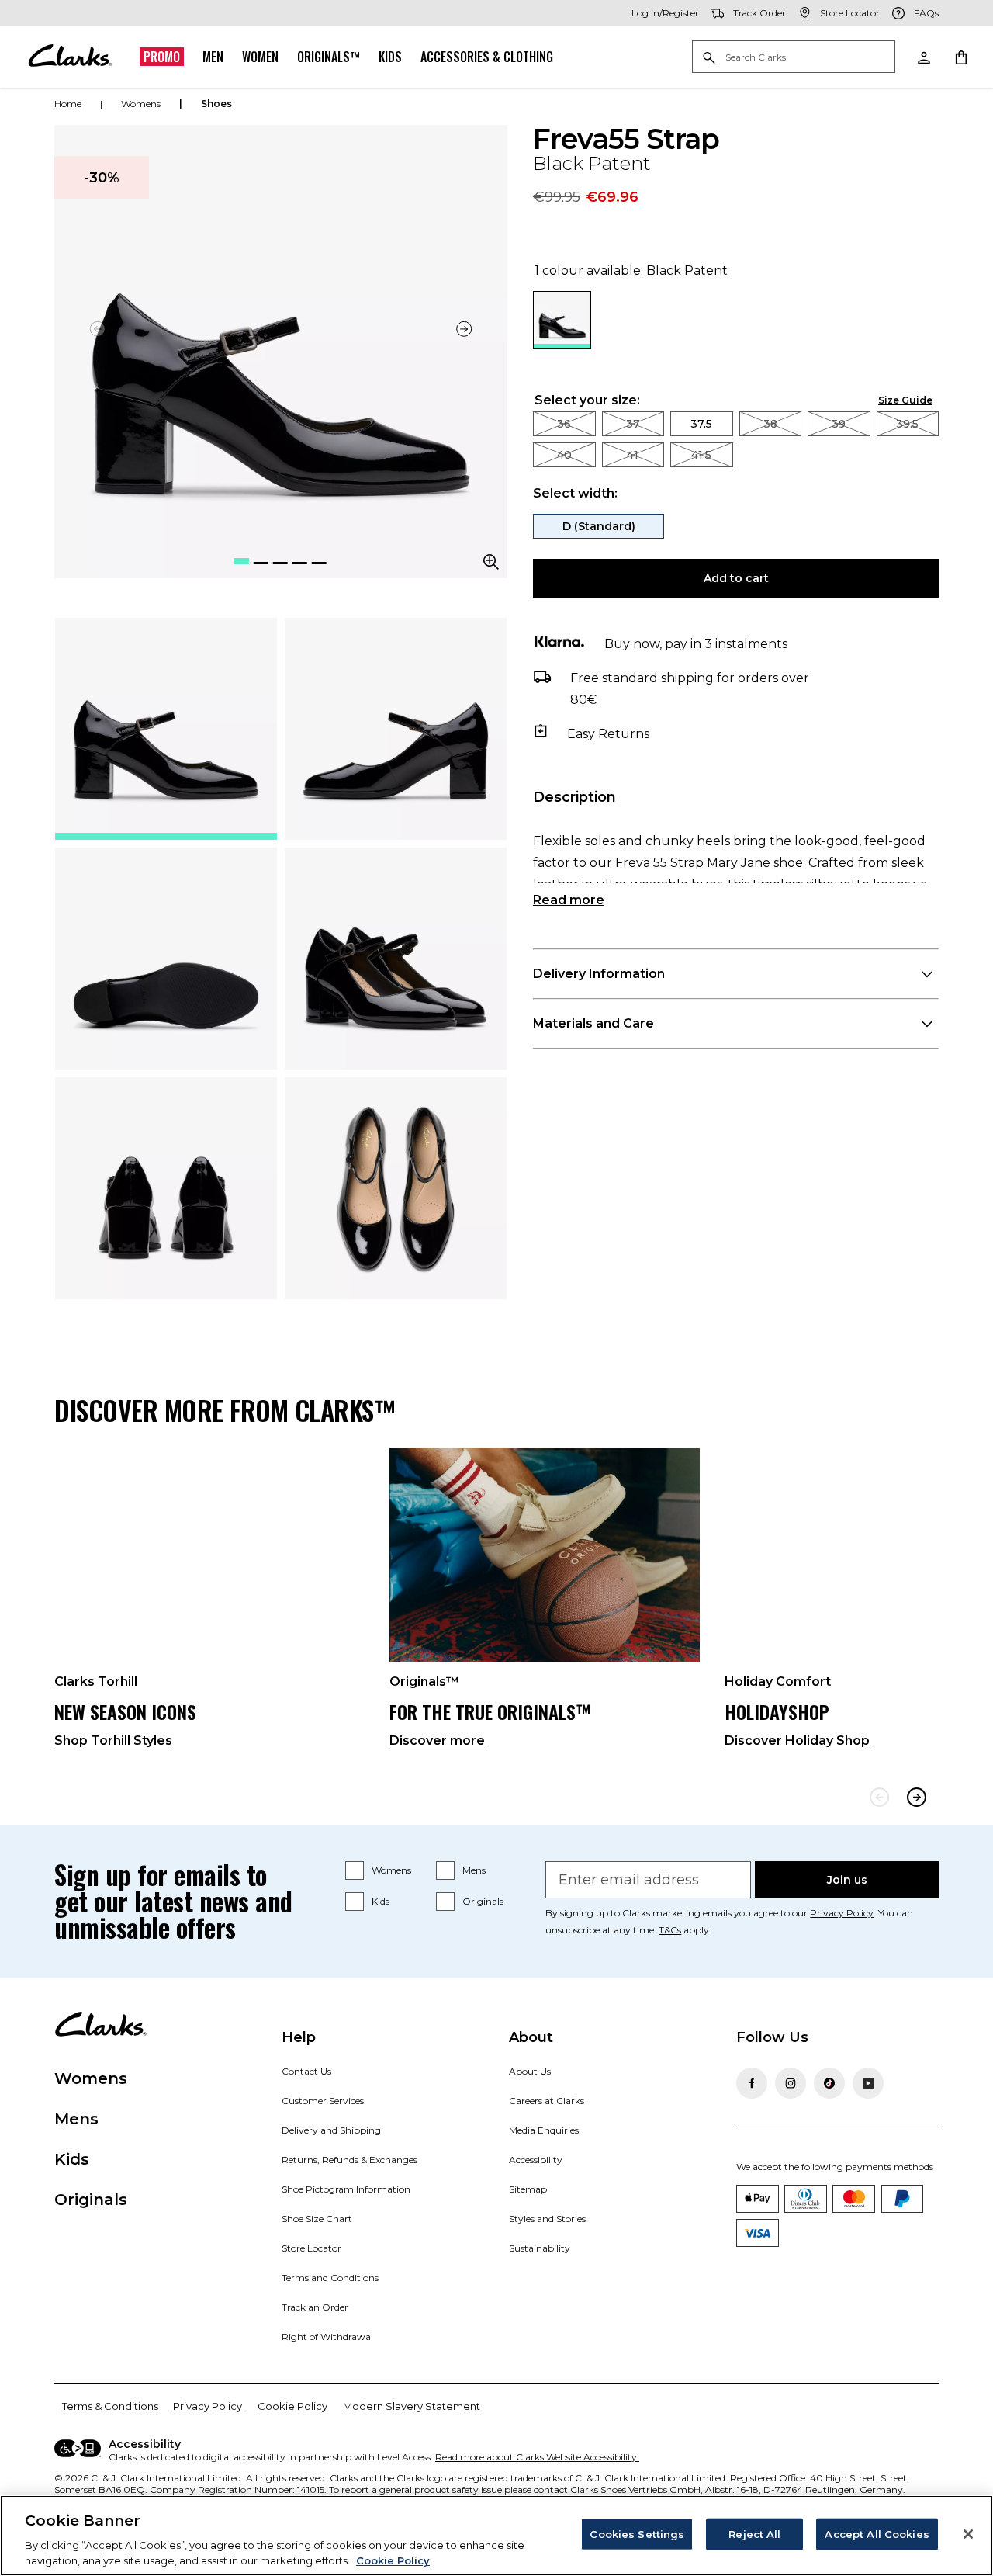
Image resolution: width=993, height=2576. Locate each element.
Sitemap (528, 2189)
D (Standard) (599, 526)
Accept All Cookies (877, 2534)
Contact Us (306, 2071)
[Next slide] (465, 329)
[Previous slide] (879, 1797)
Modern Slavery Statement (412, 2406)
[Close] (968, 2534)
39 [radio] (839, 424)
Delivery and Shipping (331, 2130)
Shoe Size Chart (317, 2219)
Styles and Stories (547, 2219)
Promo (162, 57)
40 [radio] (564, 455)
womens (141, 104)
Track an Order (315, 2307)
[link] (209, 1605)
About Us (530, 2071)
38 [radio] (770, 424)
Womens (391, 1870)
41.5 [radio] (701, 455)
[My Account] (923, 57)
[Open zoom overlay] (491, 562)
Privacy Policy (842, 1913)
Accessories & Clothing (487, 57)
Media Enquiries (544, 2130)
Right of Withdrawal (327, 2337)
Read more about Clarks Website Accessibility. (537, 2457)
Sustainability (540, 2248)
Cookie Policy (292, 2406)
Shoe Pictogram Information (346, 2189)
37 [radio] (633, 424)
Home (68, 104)
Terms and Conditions (330, 2278)
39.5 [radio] (907, 424)
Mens (474, 1870)
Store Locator (311, 2248)
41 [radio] (633, 455)
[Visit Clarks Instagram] (791, 2083)
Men (213, 57)
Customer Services (323, 2101)
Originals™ (329, 57)
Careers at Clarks (547, 2101)
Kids (390, 57)
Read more (569, 900)
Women (260, 57)
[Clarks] (70, 57)
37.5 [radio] (701, 424)
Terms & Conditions (110, 2406)
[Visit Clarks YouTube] (868, 2083)
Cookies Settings (637, 2534)
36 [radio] (564, 424)
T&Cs (670, 1930)
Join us (847, 1880)
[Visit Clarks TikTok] (829, 2083)
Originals (483, 1901)
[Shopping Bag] (960, 57)
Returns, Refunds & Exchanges (349, 2160)
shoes (216, 104)
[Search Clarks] (794, 58)
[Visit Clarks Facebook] (752, 2083)
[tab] (166, 729)
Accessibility (536, 2160)
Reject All (754, 2534)
